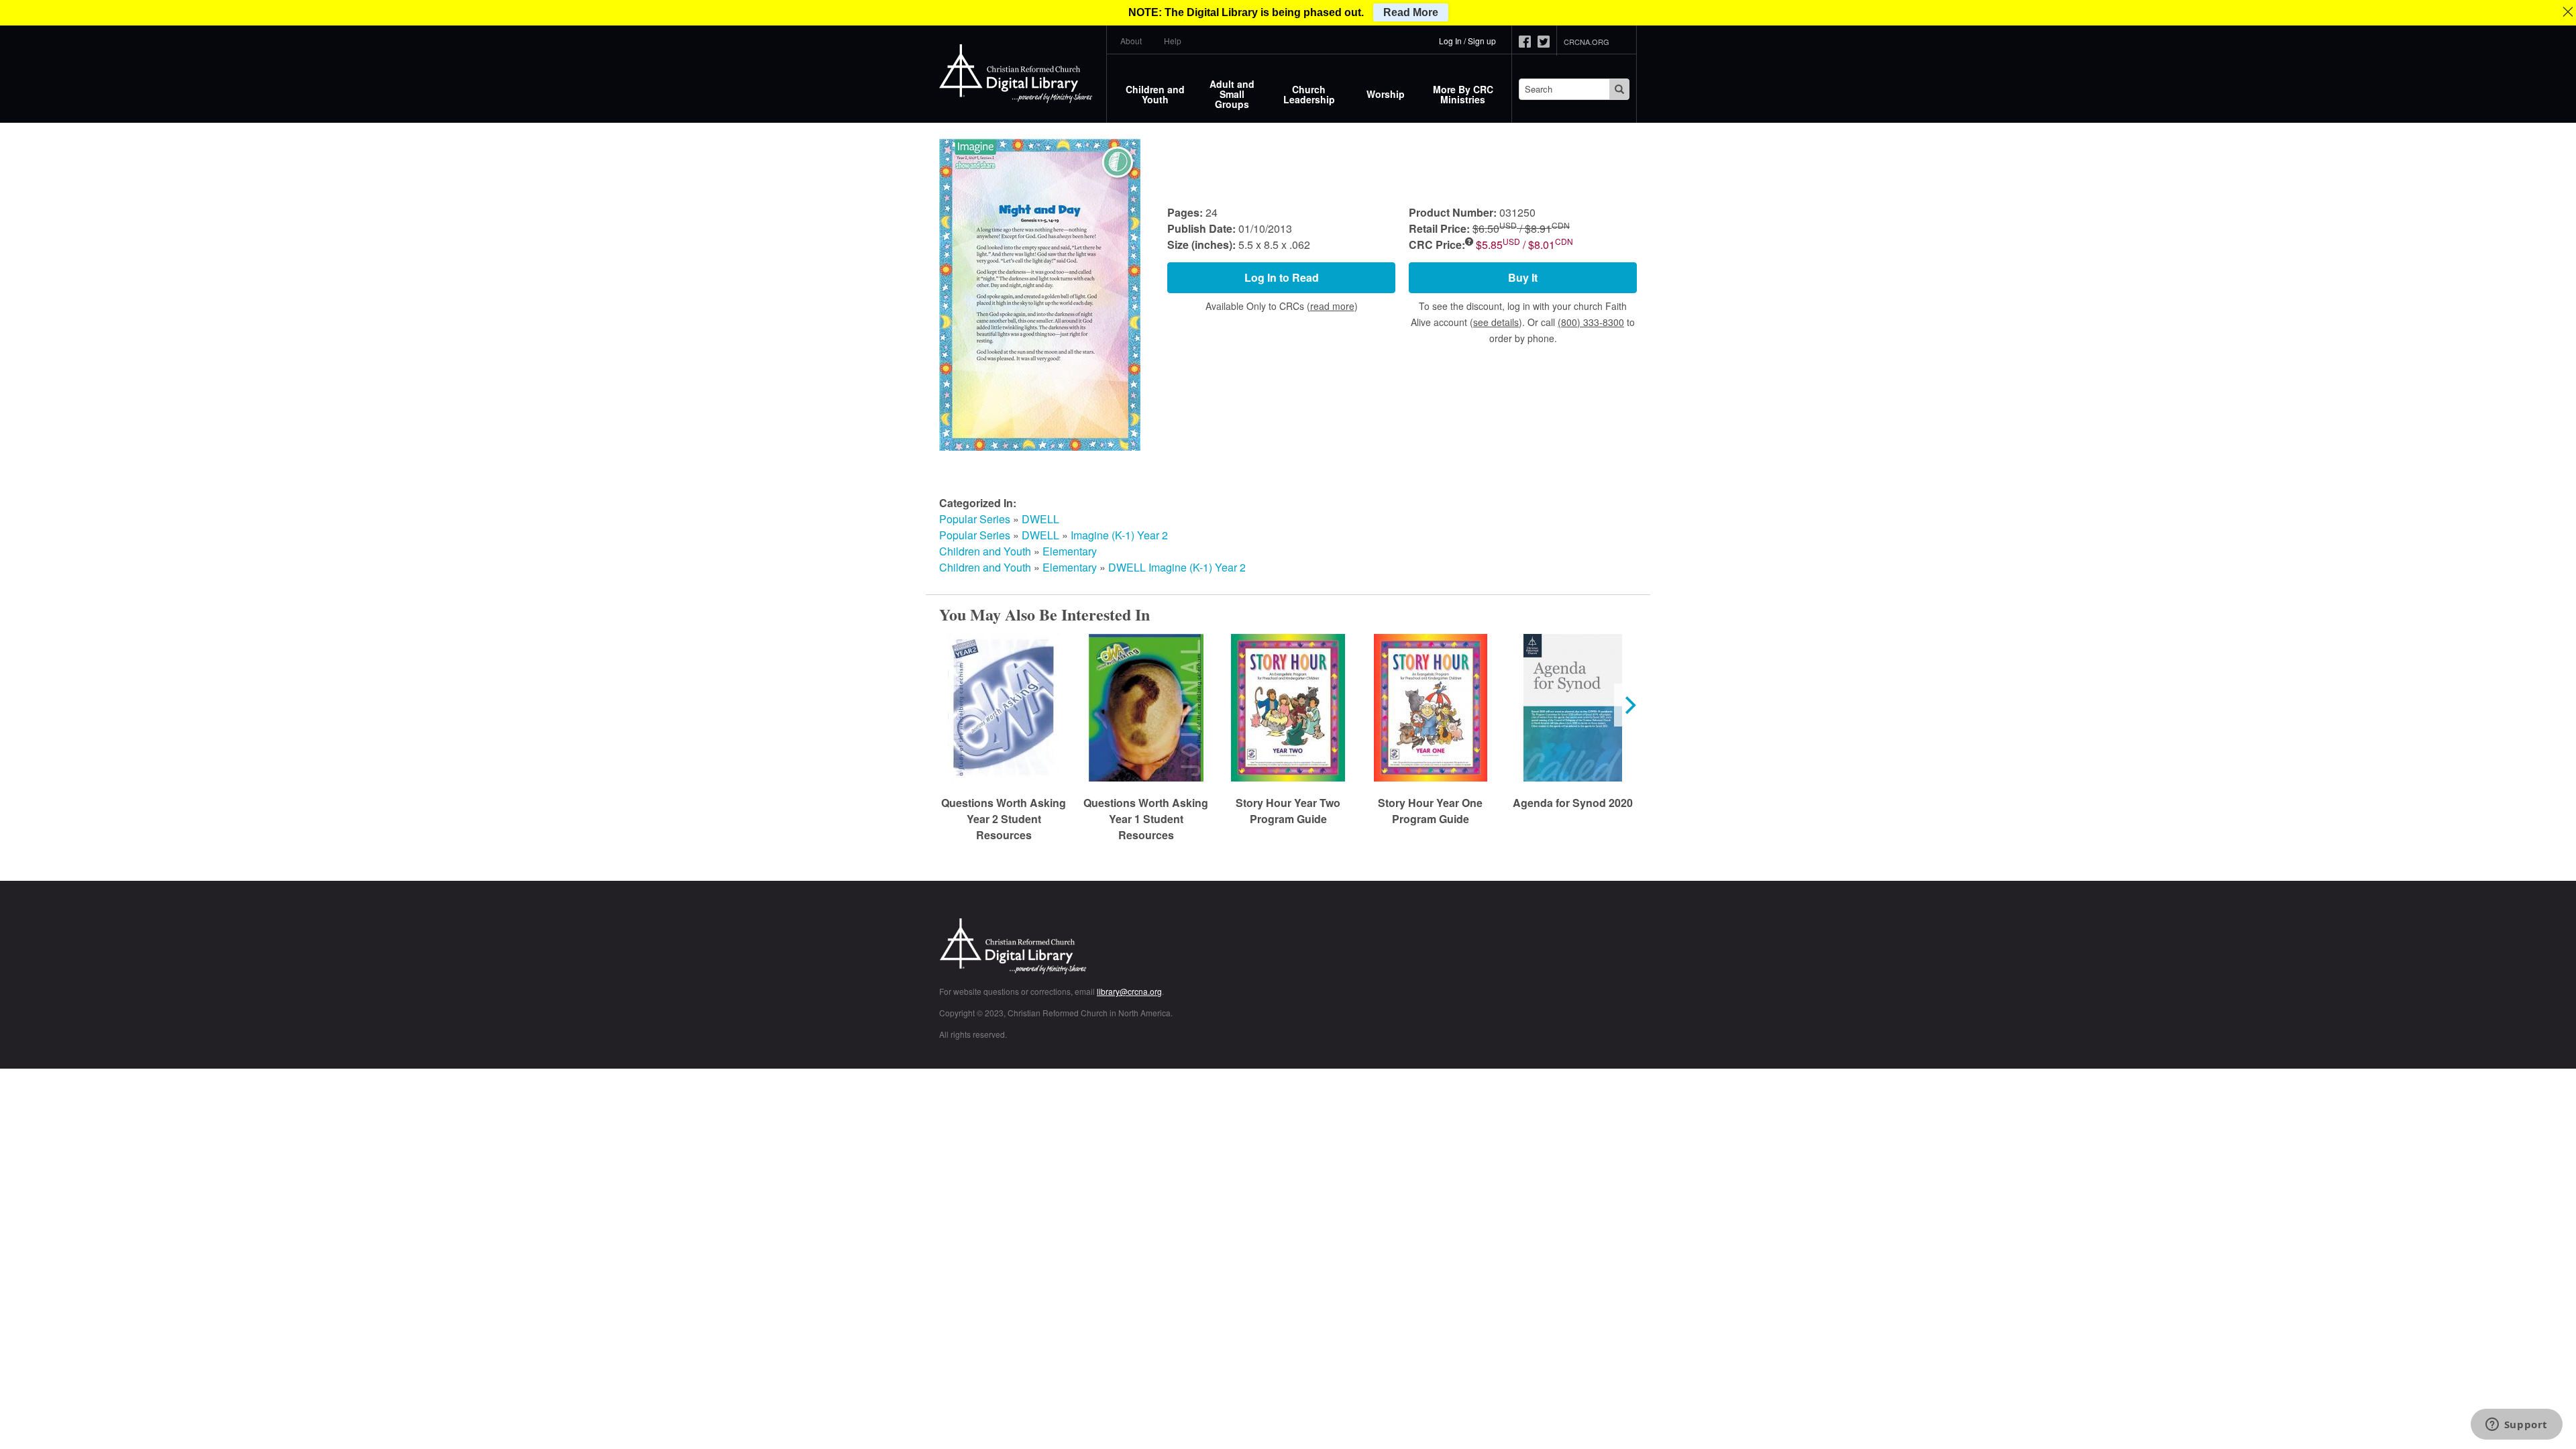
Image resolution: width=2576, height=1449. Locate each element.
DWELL (1040, 519)
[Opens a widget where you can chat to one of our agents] (2516, 1426)
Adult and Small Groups (1232, 94)
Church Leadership (1309, 94)
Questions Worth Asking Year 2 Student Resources (1004, 819)
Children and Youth (1155, 94)
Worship (1386, 94)
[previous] (947, 705)
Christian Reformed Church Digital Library (1063, 948)
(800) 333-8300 (1591, 322)
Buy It (1523, 277)
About (1131, 41)
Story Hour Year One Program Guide (1430, 811)
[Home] (1016, 74)
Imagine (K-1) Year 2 (1119, 535)
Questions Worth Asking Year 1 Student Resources (1146, 819)
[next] (1629, 705)
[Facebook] (1528, 42)
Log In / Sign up (1467, 41)
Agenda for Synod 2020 (1573, 803)
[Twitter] (1547, 42)
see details (1496, 322)
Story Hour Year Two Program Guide (1288, 811)
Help (1173, 41)
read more (1332, 306)
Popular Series (975, 519)
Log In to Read (1282, 277)
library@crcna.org (1129, 991)
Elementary (1070, 551)
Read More (1411, 12)
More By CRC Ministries (1463, 94)
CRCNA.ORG (1587, 42)
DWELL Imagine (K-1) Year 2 (1177, 567)
